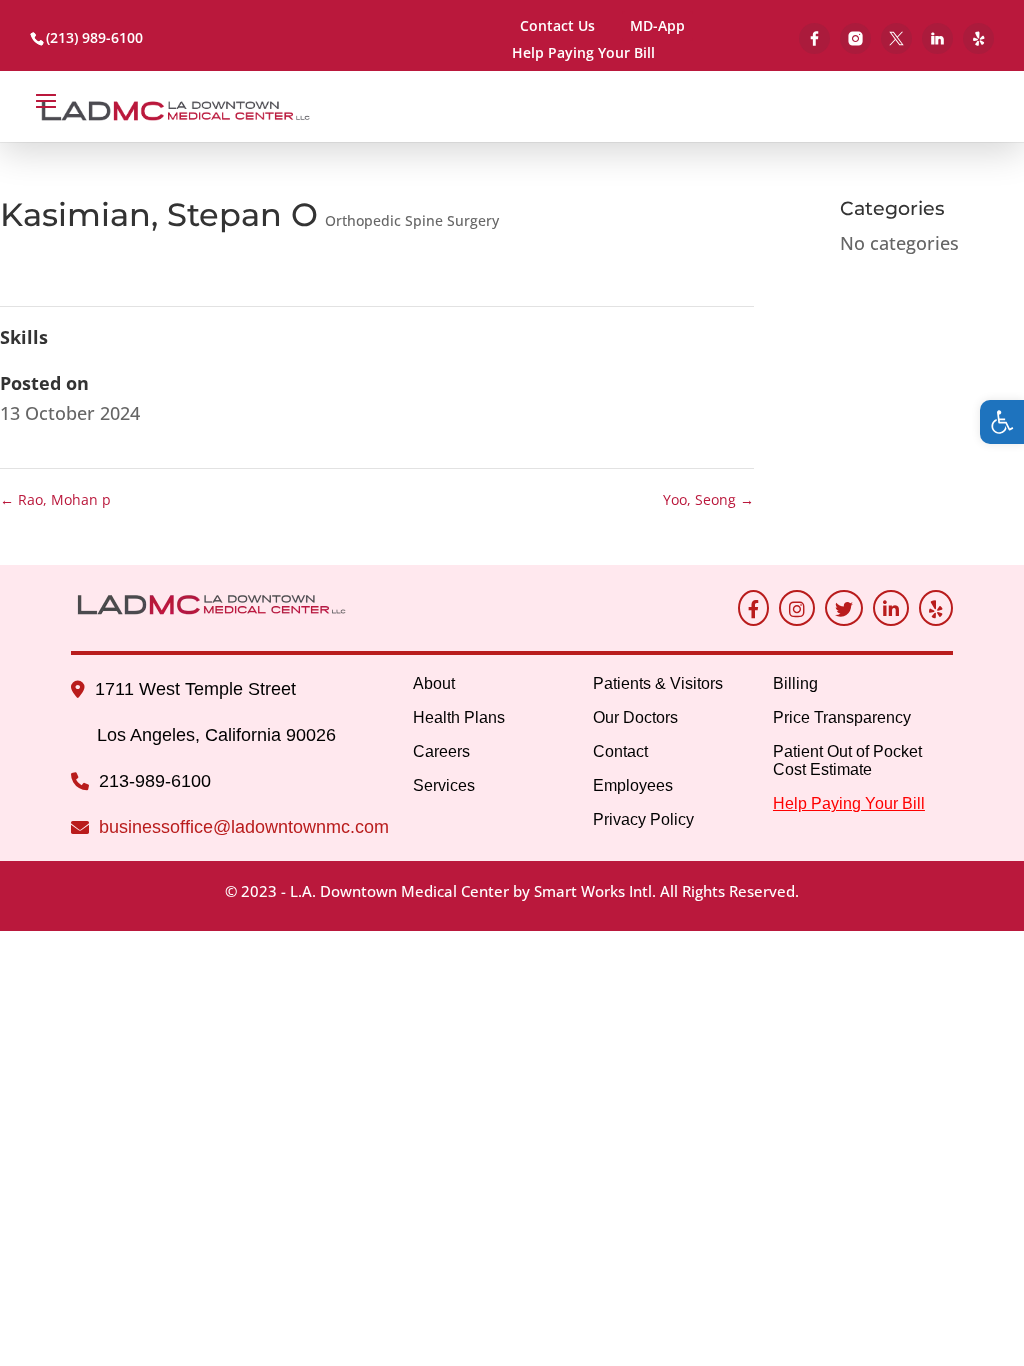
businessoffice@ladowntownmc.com (244, 827)
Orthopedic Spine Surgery (412, 220)
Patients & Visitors (658, 683)
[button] (1002, 422)
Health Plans (459, 717)
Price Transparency (842, 717)
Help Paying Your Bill (583, 54)
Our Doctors (635, 717)
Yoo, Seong (708, 499)
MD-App (657, 25)
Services (444, 785)
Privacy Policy (643, 819)
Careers (441, 751)
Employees (633, 785)
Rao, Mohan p (55, 499)
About (434, 683)
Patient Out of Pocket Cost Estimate (847, 760)
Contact (620, 751)
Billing (795, 683)
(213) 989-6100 (94, 37)
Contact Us (557, 25)
